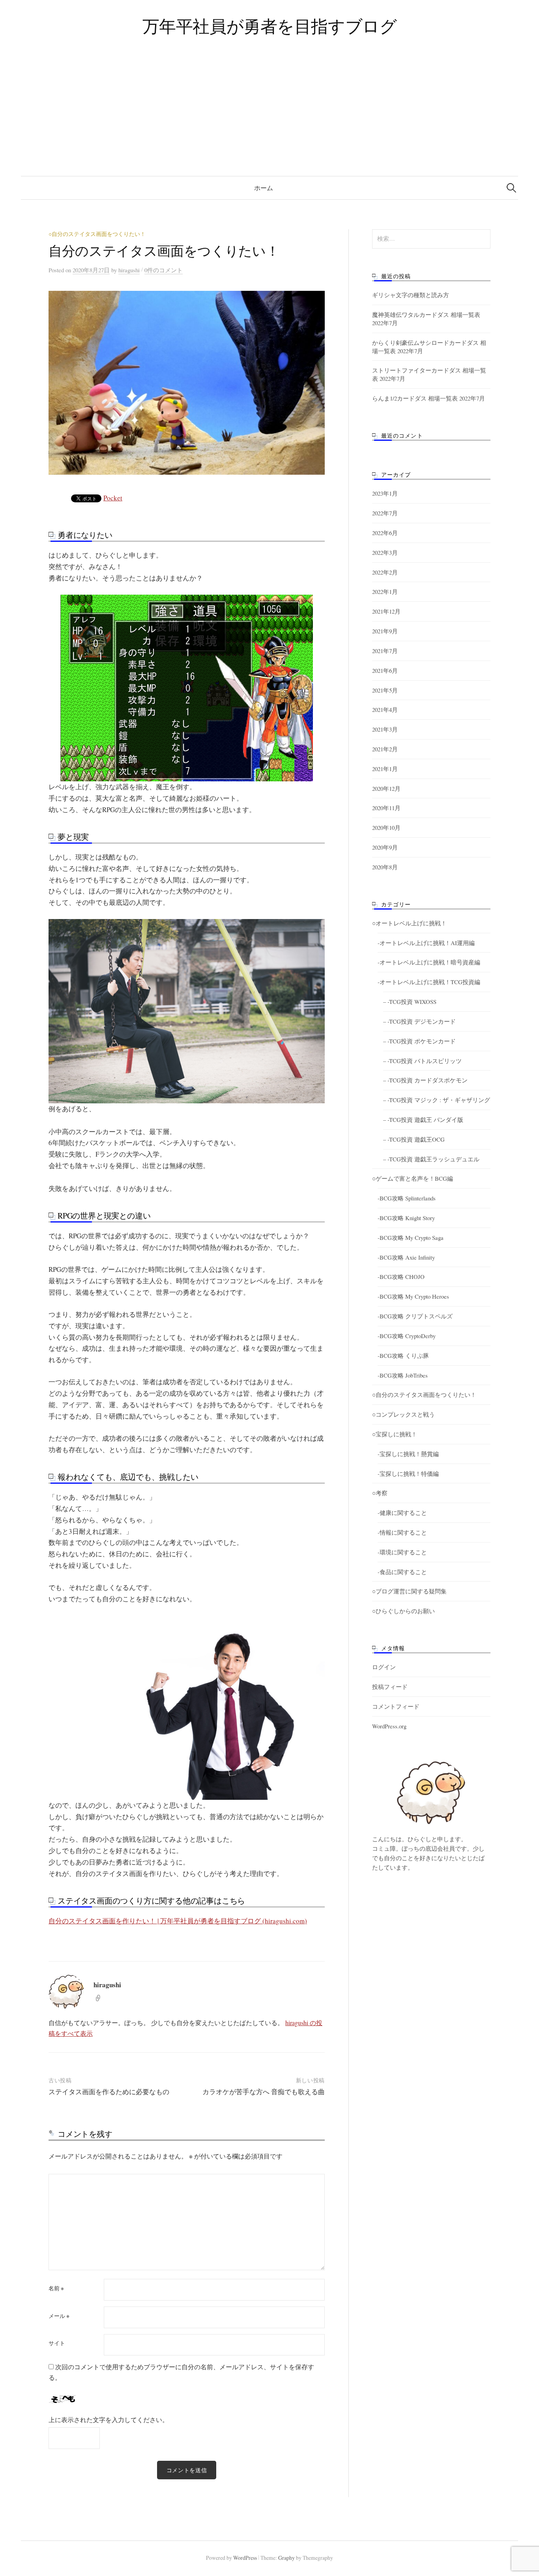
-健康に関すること (402, 1513)
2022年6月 (385, 533)
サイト (57, 2343)
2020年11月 (386, 808)
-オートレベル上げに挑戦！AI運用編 (426, 943)
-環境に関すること (402, 1552)
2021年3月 (385, 729)
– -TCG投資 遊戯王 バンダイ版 (423, 1120)
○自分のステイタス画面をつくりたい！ (97, 234)
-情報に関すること (402, 1532)
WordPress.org (389, 1726)
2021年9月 (385, 631)
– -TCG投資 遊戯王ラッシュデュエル (431, 1159)
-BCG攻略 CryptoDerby (407, 1336)
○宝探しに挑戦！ (395, 1434)
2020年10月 (386, 827)
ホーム (264, 188)
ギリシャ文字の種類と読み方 (411, 295)
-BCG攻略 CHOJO (401, 1277)
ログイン (384, 1667)
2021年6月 (385, 670)
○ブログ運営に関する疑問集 (409, 1591)
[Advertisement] (269, 117)
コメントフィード (396, 1706)
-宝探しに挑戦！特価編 (408, 1473)
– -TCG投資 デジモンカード (419, 1021)
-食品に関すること (402, 1572)
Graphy (286, 2558)
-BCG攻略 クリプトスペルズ (415, 1316)
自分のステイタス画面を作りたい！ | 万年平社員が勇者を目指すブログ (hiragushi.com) (178, 1921)
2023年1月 (385, 493)
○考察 (380, 1493)
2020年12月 (386, 788)
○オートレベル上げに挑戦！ (409, 923)
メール (59, 2316)
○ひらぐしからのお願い (403, 1611)
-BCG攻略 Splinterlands (407, 1198)
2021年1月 (385, 769)
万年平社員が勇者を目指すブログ (270, 26)
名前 (56, 2288)
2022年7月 (385, 513)
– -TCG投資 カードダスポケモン (425, 1080)
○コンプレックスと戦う (403, 1414)
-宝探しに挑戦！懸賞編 (408, 1454)
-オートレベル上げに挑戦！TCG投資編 (429, 982)
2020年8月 (385, 867)
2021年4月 (385, 710)
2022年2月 (385, 572)
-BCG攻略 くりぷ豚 (403, 1355)
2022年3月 (385, 552)
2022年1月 (385, 592)
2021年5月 (385, 690)
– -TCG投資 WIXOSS (410, 1002)
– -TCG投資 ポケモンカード (419, 1041)
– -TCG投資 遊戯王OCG (414, 1139)
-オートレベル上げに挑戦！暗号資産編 (429, 962)
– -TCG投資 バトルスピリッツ (422, 1061)
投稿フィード (390, 1687)
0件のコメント (164, 270)
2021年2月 (385, 749)
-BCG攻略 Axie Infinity (406, 1257)
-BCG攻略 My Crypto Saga (411, 1237)
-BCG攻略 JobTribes (403, 1375)
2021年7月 (385, 651)
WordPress (245, 2558)
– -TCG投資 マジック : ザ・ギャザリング (437, 1100)
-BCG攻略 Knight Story (406, 1218)
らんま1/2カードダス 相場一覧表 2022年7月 (429, 398)
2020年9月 (385, 847)
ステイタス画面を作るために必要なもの (109, 2092)
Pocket (113, 498)
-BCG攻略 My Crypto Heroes (413, 1296)
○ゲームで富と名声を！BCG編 (413, 1178)
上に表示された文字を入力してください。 (109, 2420)
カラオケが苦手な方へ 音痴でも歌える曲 (264, 2092)
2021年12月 (386, 611)
